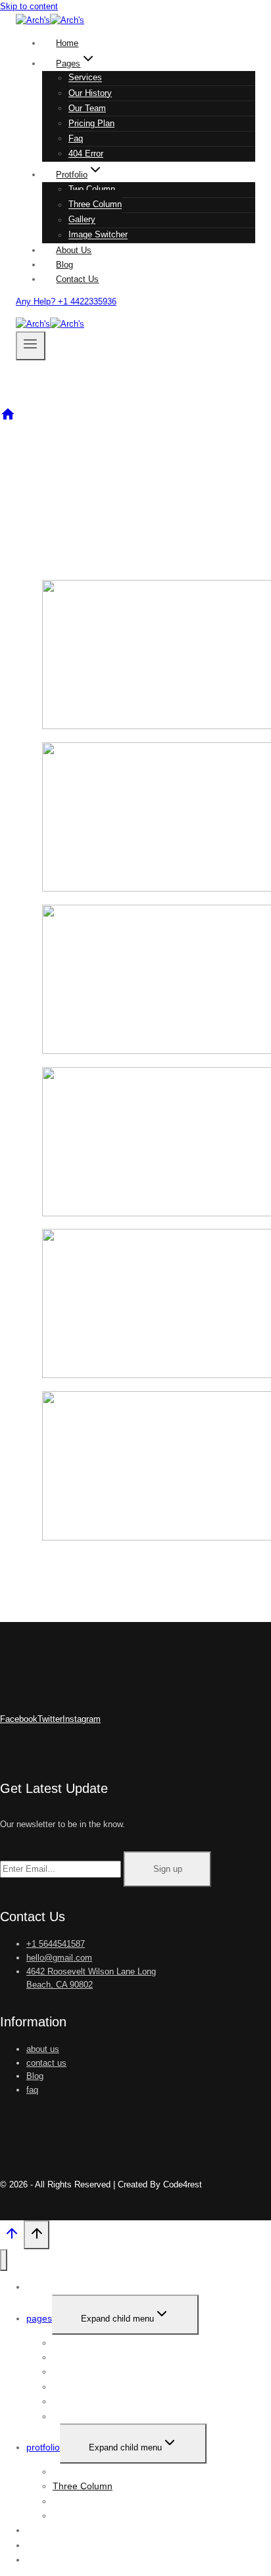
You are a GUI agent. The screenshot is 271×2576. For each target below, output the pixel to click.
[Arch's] (50, 20)
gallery (82, 220)
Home (67, 43)
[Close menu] (4, 2260)
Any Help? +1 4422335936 (66, 301)
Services (85, 78)
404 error (86, 154)
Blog (64, 265)
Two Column (92, 189)
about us (43, 2049)
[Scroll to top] (12, 2237)
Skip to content (29, 6)
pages (39, 2318)
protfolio (43, 2447)
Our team (87, 108)
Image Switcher (98, 235)
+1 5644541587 (56, 1944)
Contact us (77, 279)
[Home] (8, 419)
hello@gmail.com (59, 1958)
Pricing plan (91, 123)
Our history (90, 93)
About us (74, 250)
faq (32, 2090)
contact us (46, 2063)
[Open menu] (31, 346)
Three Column (95, 205)
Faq (76, 138)
